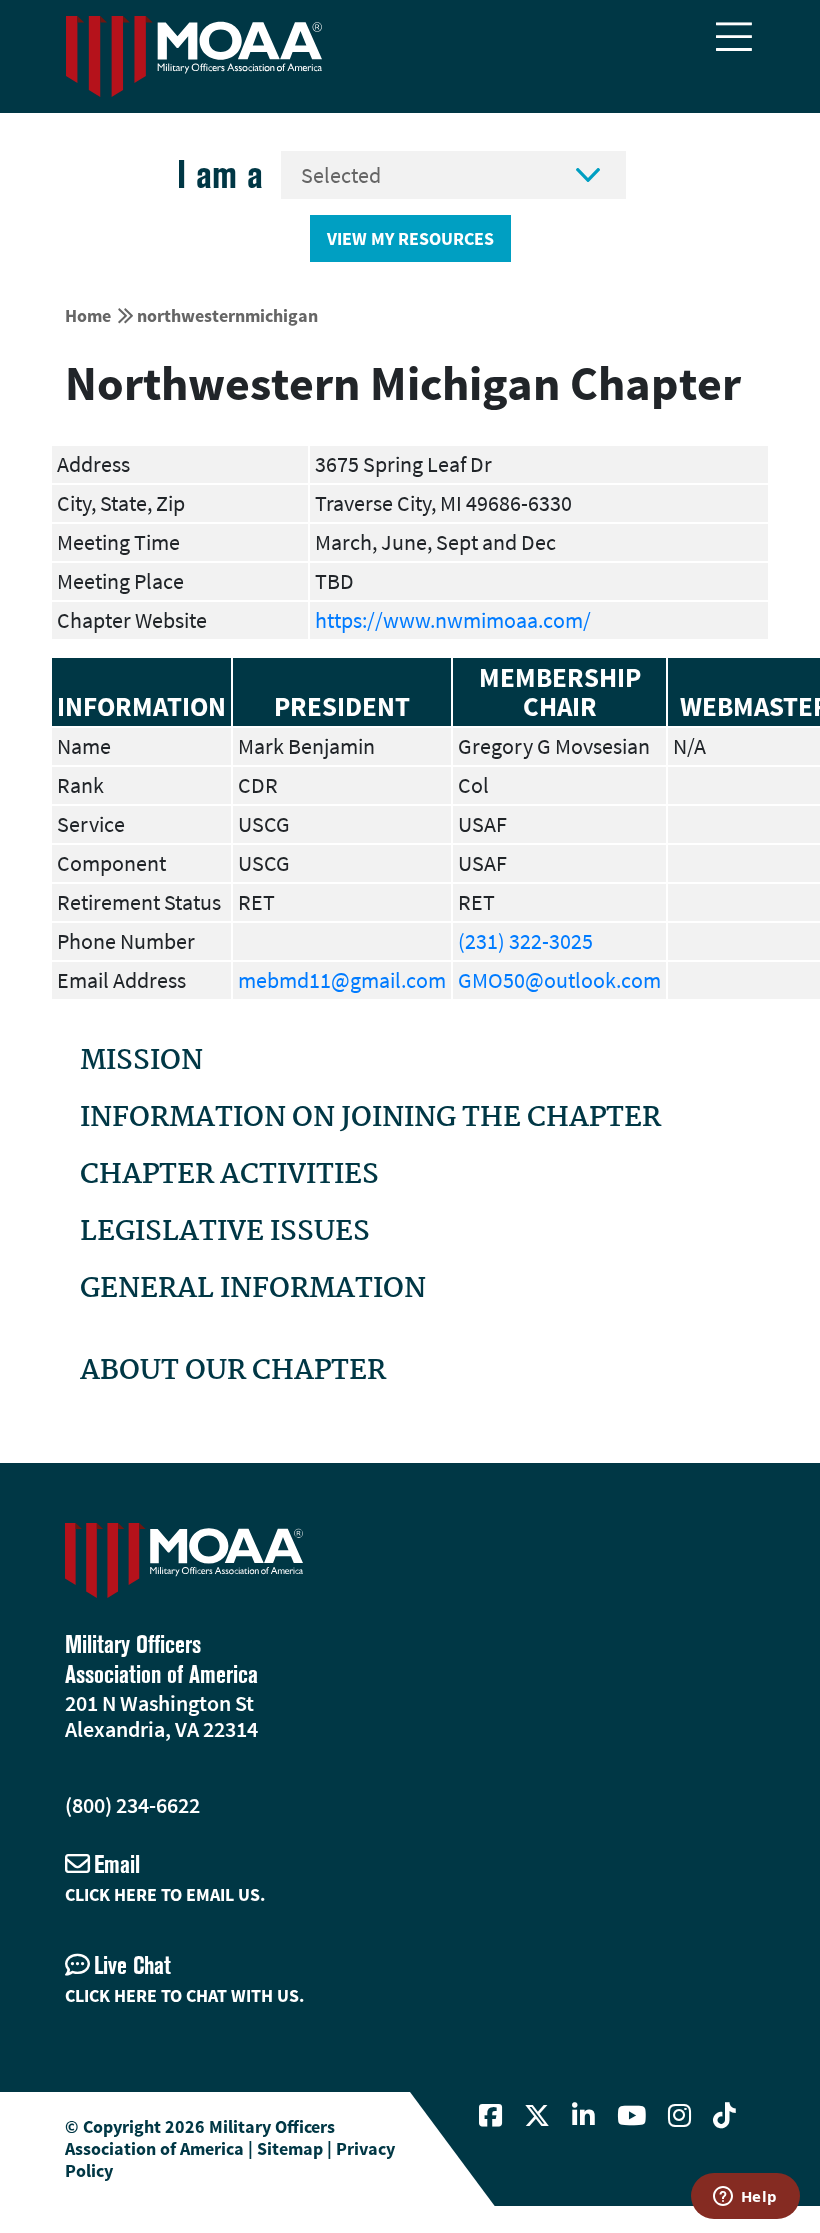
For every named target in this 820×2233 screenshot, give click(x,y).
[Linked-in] (583, 2116)
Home (88, 315)
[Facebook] (490, 2116)
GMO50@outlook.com (559, 980)
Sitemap (290, 2148)
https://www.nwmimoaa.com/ (453, 620)
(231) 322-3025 (525, 941)
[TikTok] (724, 2116)
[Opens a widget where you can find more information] (745, 2198)
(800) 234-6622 (132, 1805)
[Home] (194, 56)
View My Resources (410, 238)
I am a (220, 174)
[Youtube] (631, 2116)
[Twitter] (537, 2116)
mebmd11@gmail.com (342, 980)
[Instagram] (679, 2116)
